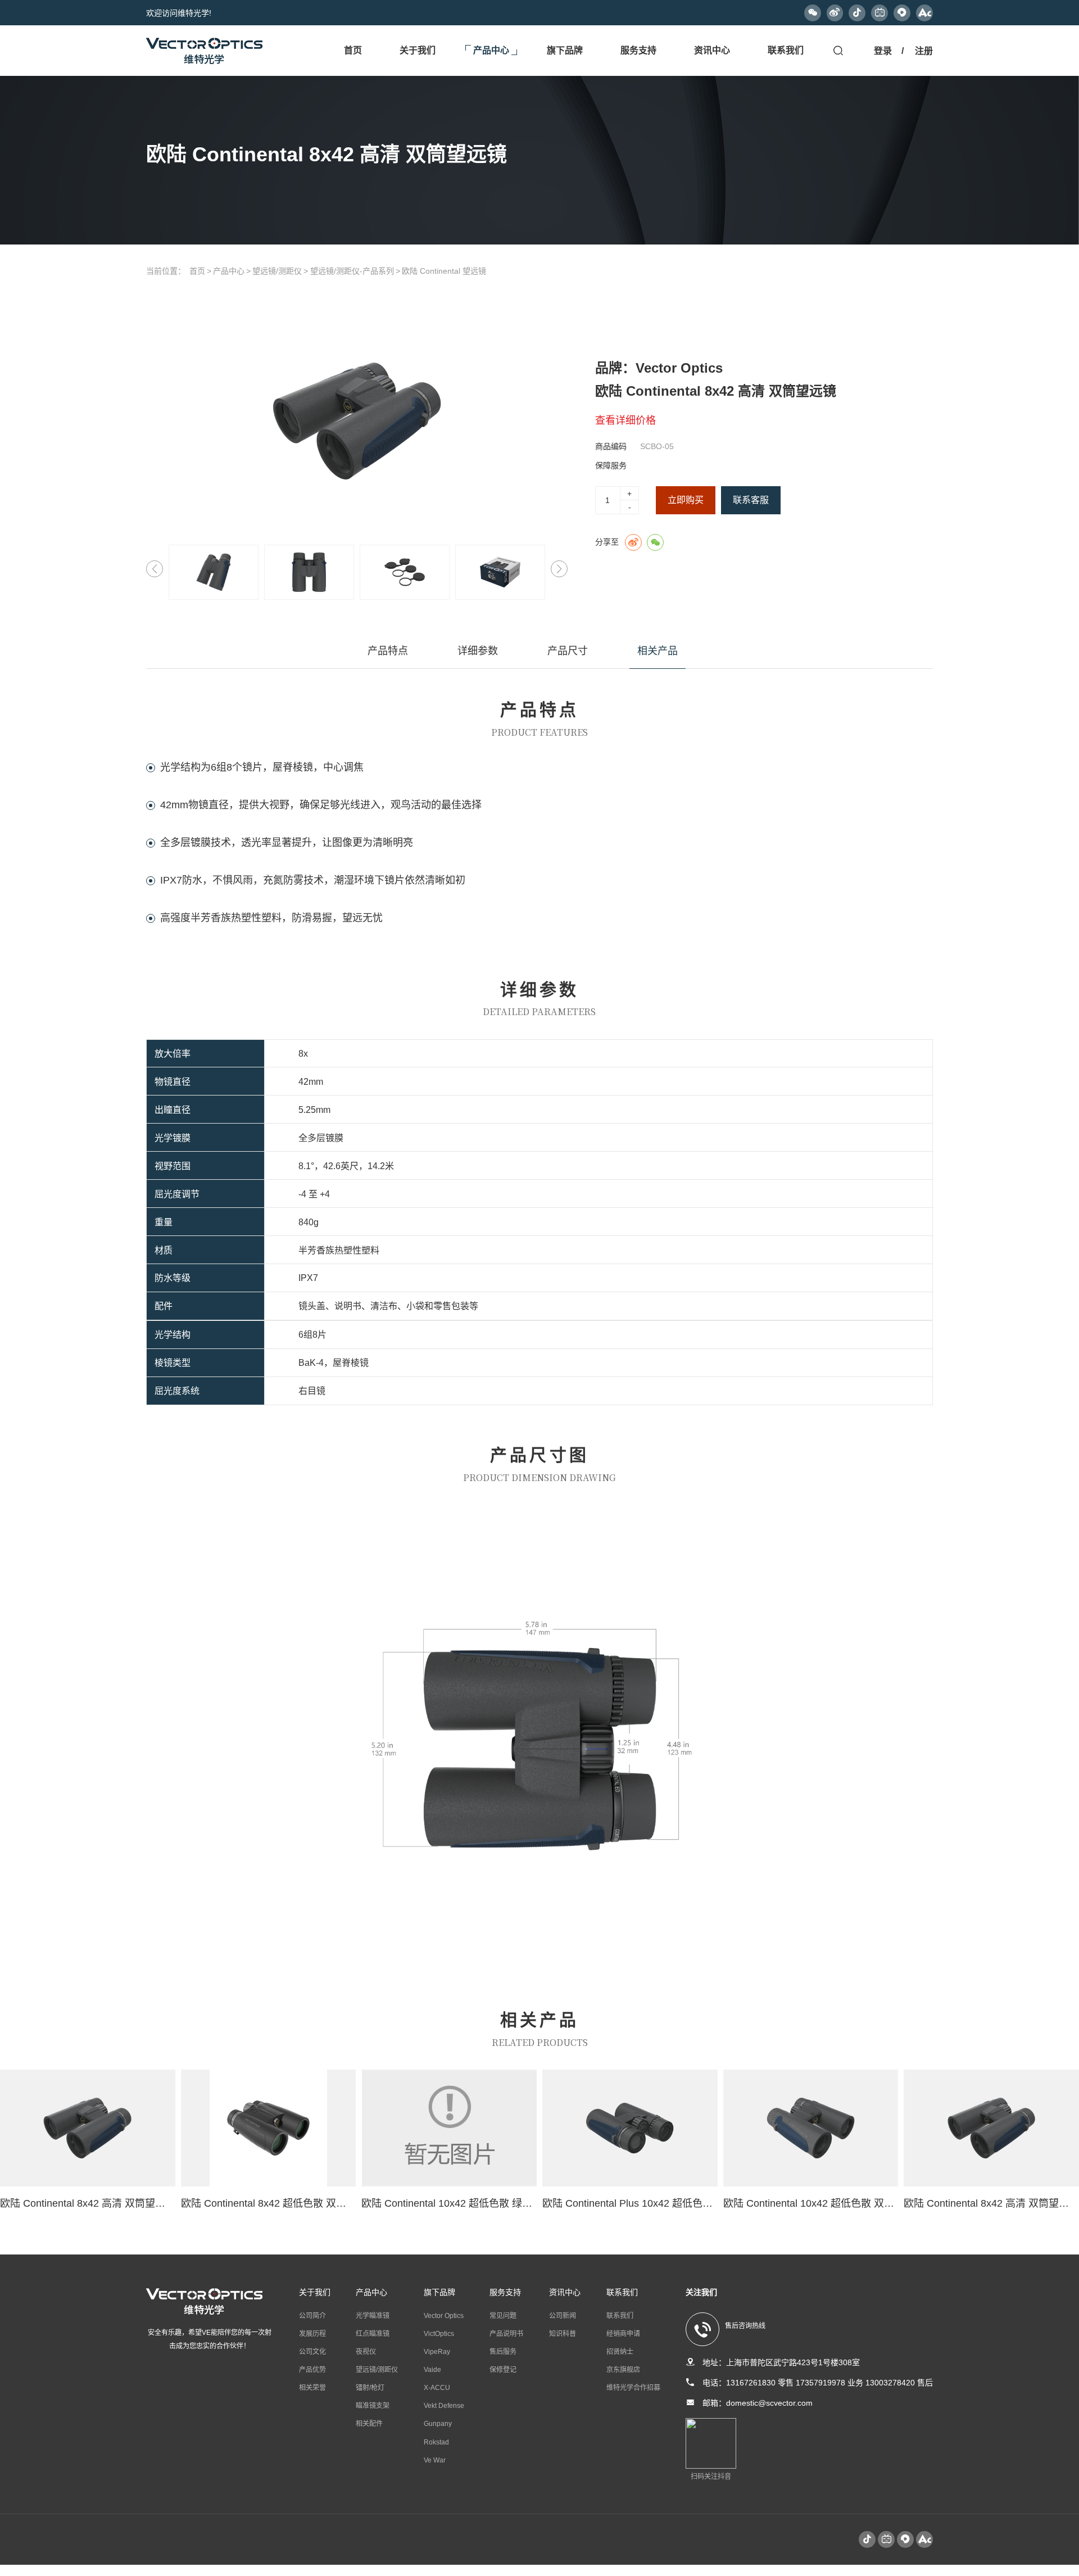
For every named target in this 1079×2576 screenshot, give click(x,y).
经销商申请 (623, 2334)
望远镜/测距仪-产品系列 (352, 271)
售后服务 (503, 2352)
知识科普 (563, 2334)
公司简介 (312, 2316)
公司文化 (312, 2352)
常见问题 (503, 2316)
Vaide (432, 2370)
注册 (924, 51)
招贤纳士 (620, 2352)
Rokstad (436, 2442)
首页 (197, 271)
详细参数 (478, 651)
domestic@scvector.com (769, 2403)
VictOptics (439, 2334)
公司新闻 (563, 2316)
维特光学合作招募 (633, 2388)
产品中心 (229, 271)
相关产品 (658, 651)
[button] (559, 569)
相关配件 (369, 2424)
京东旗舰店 (623, 2370)
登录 (883, 51)
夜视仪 (366, 2352)
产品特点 (388, 651)
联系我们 (620, 2316)
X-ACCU (437, 2388)
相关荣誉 (312, 2388)
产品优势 (312, 2370)
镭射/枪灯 (370, 2388)
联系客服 (751, 500)
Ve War (435, 2460)
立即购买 (686, 500)
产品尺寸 (568, 651)
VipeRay (437, 2352)
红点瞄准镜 (373, 2334)
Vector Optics (444, 2316)
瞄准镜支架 (373, 2406)
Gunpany (438, 2424)
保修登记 (503, 2370)
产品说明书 (506, 2334)
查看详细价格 (625, 420)
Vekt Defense (444, 2406)
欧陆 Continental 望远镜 (444, 271)
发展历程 (312, 2334)
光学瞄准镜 (373, 2316)
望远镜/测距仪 (277, 271)
